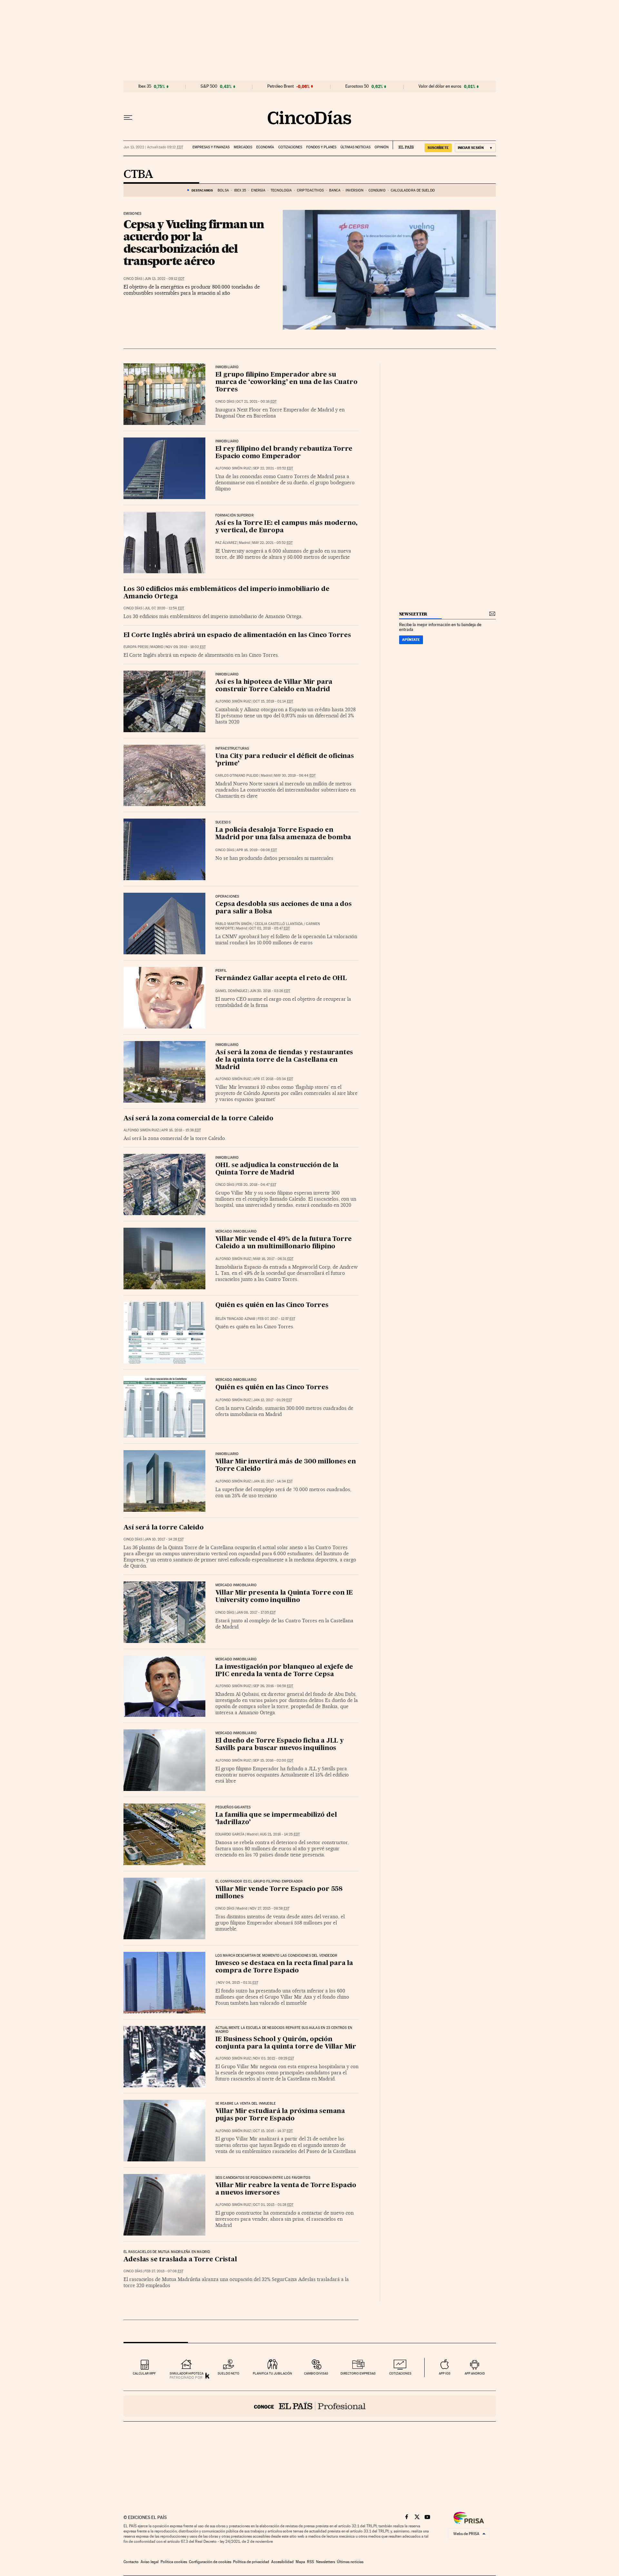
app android (475, 2373)
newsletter (413, 614)
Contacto (131, 2562)
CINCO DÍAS (133, 279)
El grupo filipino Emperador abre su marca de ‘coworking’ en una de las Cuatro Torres (286, 382)
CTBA (138, 175)
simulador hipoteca (187, 2373)
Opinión (382, 147)
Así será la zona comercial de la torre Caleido (198, 1119)
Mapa (300, 2562)
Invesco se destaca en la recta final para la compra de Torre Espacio (284, 1967)
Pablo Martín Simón (233, 924)
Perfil (221, 971)
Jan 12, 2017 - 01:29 (273, 1400)
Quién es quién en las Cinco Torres (272, 1305)
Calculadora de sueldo (413, 190)
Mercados (243, 147)
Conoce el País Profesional (310, 2406)
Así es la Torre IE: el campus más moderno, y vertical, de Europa (287, 527)
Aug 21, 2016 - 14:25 (280, 1834)
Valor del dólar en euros (440, 86)
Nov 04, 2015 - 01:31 (238, 1983)
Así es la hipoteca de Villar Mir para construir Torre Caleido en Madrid (274, 686)
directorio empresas (358, 2373)
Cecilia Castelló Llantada (279, 924)
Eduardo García (230, 1834)
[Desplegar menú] (128, 118)
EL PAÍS (403, 145)
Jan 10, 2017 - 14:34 (273, 1481)
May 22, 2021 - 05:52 (272, 543)
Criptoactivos (310, 190)
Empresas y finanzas (211, 147)
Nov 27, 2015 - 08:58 (270, 1908)
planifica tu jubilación (272, 2373)
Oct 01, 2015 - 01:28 (273, 2205)
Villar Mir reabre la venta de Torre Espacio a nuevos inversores (286, 2189)
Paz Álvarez (226, 543)
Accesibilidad (282, 2562)
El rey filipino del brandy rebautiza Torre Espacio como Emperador (284, 453)
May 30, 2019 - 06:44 (295, 776)
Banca (335, 190)
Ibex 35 (145, 86)
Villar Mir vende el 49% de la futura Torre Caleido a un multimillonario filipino (284, 1243)
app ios (445, 2373)
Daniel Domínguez (231, 991)
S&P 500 (209, 86)
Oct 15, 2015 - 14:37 (273, 2131)
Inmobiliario (227, 674)
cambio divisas (316, 2373)
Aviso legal (150, 2562)
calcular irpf (144, 2373)
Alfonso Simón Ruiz (233, 468)
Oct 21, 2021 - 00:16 (256, 402)
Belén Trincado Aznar (235, 1319)
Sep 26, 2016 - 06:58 (273, 1686)
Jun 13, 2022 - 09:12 (164, 279)
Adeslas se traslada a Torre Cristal (180, 2260)
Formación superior (235, 516)
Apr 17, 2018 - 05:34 (273, 1079)
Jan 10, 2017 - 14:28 (164, 1539)
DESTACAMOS (202, 190)
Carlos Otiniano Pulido (237, 776)
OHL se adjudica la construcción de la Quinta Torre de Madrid (277, 1169)
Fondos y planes (321, 147)
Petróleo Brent (280, 86)
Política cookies (174, 2562)
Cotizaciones (290, 147)
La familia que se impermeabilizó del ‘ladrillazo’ (276, 1819)
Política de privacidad (251, 2562)
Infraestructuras (232, 749)
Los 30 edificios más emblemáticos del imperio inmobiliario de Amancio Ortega (226, 593)
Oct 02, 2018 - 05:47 (270, 928)
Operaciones (227, 897)
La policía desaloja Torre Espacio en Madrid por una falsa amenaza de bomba (283, 834)
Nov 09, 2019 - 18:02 (186, 647)
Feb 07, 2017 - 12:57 (276, 1319)
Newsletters (325, 2562)
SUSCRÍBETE (438, 148)
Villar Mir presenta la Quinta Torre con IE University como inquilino (284, 1597)
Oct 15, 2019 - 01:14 (273, 701)
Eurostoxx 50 (357, 86)
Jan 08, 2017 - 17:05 (256, 1612)
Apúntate (411, 640)
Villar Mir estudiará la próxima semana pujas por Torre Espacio (280, 2115)
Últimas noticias (355, 147)
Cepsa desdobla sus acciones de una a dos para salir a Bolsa (284, 908)
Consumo (377, 190)
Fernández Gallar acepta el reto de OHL (281, 978)
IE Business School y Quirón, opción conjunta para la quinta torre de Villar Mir (286, 2043)
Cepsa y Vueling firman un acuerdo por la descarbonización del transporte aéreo (194, 242)
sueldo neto (228, 2373)
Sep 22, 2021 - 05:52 (273, 468)
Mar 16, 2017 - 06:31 (273, 1259)
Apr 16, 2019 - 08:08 (257, 850)
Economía (265, 147)
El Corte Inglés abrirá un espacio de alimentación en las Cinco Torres (237, 635)
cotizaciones (400, 2373)
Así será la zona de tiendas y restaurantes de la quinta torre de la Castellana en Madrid (284, 1060)
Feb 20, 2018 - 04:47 (256, 1185)
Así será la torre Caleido (164, 1528)
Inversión (354, 190)
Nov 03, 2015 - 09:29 (274, 2058)
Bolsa (223, 190)
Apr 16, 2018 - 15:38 (181, 1130)
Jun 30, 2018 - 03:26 (270, 991)
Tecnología (281, 190)
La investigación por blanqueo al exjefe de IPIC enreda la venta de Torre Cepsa (284, 1671)
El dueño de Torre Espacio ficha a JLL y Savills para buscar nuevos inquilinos (280, 1745)
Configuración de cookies (210, 2562)
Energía (258, 190)
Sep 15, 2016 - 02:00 (273, 1760)
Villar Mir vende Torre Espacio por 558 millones (279, 1893)
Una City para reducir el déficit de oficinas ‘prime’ (285, 760)
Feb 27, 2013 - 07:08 (164, 2271)
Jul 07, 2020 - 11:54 (164, 608)
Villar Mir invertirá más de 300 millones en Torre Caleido (286, 1465)
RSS (310, 2562)
